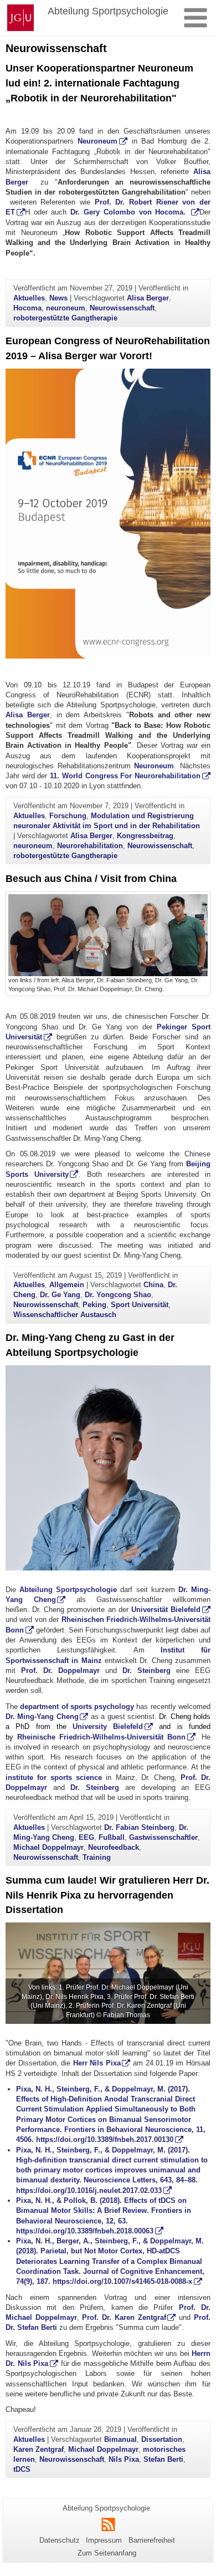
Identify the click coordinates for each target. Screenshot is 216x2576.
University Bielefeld (108, 1726)
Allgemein (67, 1285)
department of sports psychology (77, 1707)
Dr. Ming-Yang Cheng (42, 1717)
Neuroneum (97, 141)
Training (97, 1857)
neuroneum (66, 308)
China (153, 1285)
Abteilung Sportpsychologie (68, 1590)
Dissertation (162, 2439)
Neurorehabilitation (90, 846)
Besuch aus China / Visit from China (91, 879)
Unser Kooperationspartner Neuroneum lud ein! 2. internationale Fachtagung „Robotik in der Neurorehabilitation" (99, 83)
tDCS (22, 2469)
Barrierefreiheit (152, 2540)
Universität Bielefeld (166, 1610)
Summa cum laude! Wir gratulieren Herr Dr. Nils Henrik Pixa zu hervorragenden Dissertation (107, 1895)
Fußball (112, 1837)
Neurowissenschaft (122, 308)
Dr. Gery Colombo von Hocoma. (130, 212)
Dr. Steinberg (146, 1670)
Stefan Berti (163, 2459)
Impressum (104, 2540)
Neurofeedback (114, 1847)
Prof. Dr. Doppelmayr (60, 1670)
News (58, 298)
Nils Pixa (124, 2459)
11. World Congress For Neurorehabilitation (125, 776)
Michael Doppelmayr (48, 1847)
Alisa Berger (148, 298)
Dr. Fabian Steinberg (139, 1827)
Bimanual (120, 2439)
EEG (86, 1837)
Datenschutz (60, 2540)
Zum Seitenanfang (107, 2553)
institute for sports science (54, 1777)
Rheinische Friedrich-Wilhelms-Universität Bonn (101, 1737)
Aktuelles (29, 298)
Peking (94, 1305)
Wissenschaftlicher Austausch (65, 1315)
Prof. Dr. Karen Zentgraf (124, 2317)
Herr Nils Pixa (97, 2063)
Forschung (68, 816)
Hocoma (27, 308)
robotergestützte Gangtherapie (65, 318)
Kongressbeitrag (145, 836)
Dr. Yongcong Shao (118, 1295)
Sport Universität (140, 1305)
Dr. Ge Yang (60, 1295)
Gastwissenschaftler (163, 1837)
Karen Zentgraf (38, 2449)
